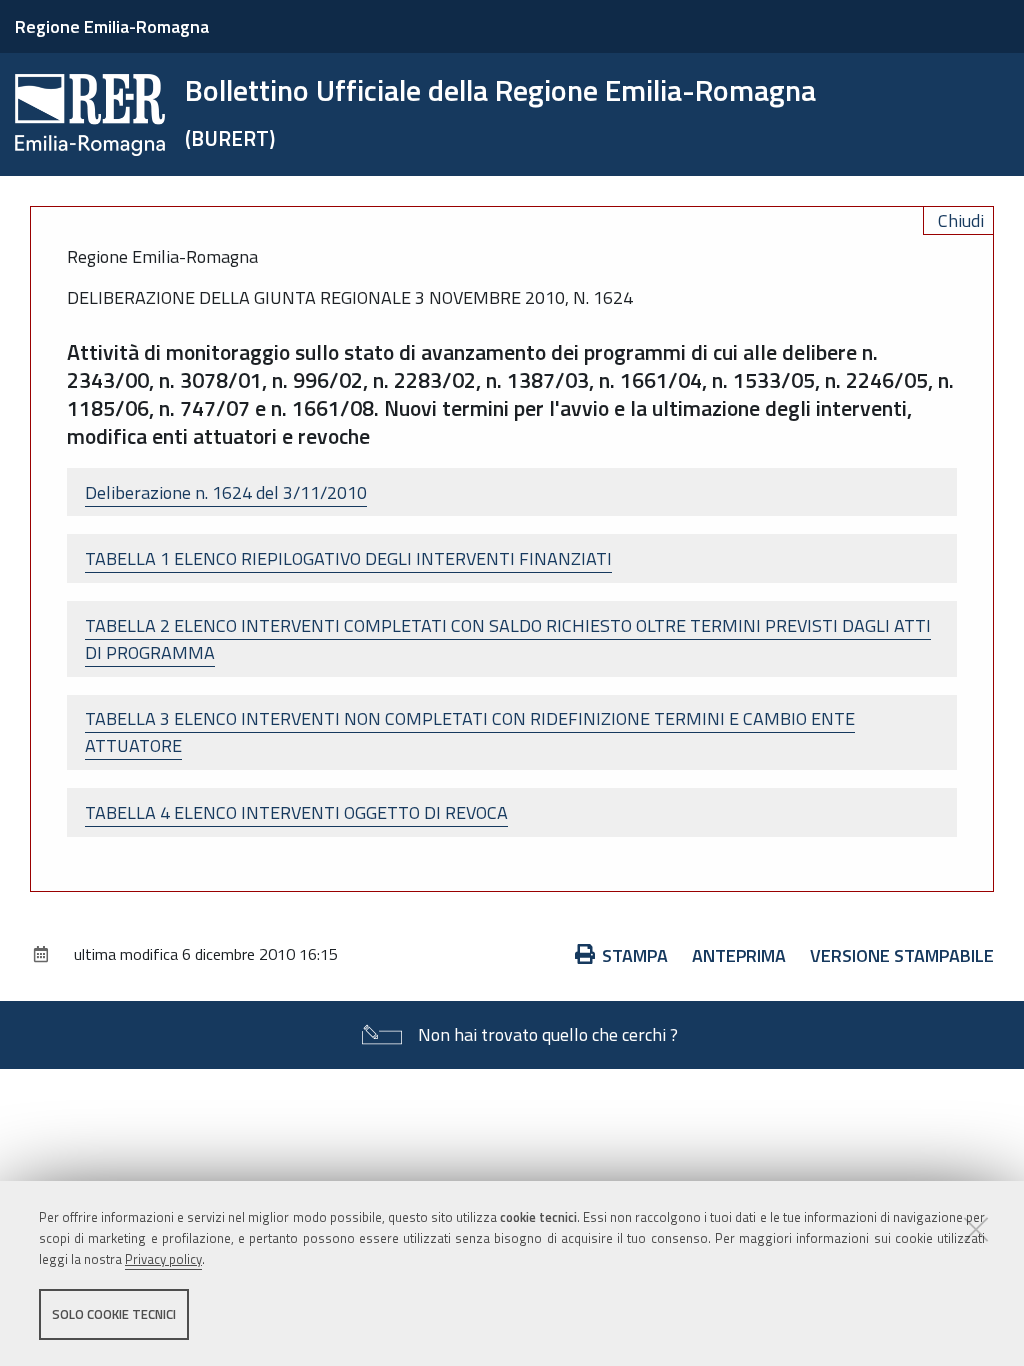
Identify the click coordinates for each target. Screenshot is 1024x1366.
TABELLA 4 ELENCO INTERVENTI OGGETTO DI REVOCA (296, 812)
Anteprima (739, 955)
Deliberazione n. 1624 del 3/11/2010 (226, 492)
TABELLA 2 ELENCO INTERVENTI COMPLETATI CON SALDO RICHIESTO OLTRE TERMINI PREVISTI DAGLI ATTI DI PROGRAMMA (508, 639)
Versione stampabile (902, 955)
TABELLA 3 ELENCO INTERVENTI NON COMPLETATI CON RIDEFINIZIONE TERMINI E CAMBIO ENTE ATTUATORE (470, 732)
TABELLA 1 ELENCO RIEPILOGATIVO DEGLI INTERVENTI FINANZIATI (348, 558)
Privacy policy (163, 1259)
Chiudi (961, 220)
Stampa (635, 955)
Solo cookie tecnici (114, 1314)
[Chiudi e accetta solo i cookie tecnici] (976, 1229)
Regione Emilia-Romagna (112, 26)
